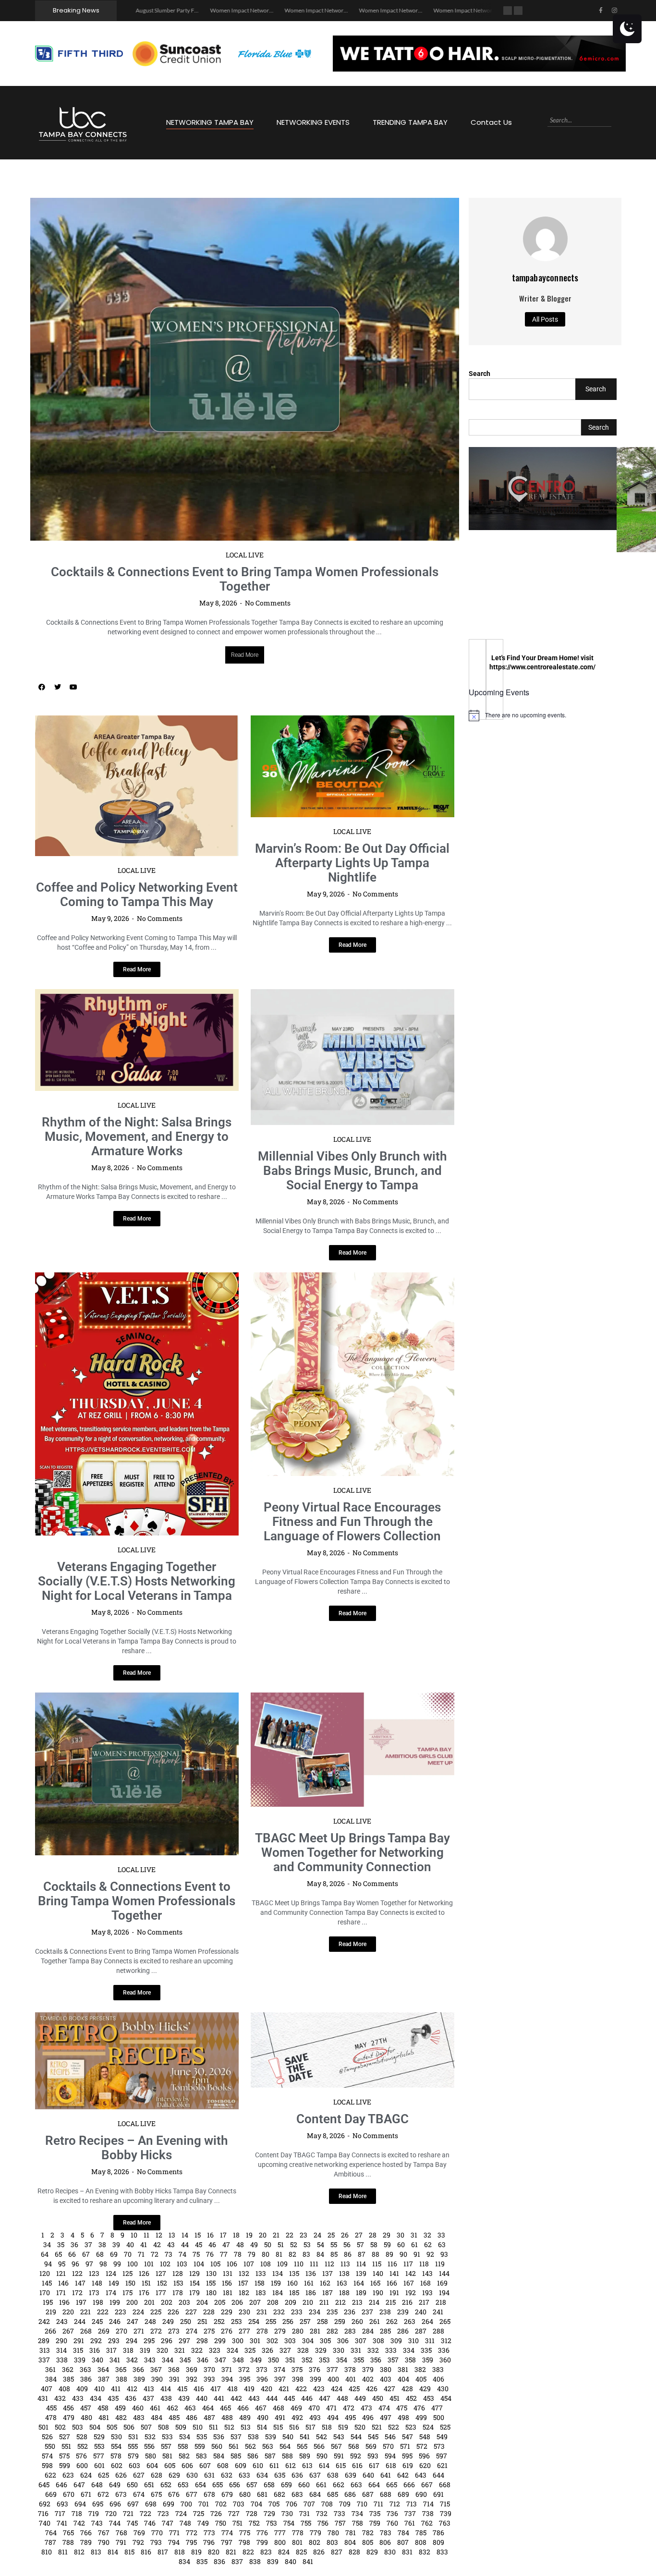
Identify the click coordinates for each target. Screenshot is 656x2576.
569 (371, 2344)
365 (121, 2268)
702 (221, 2402)
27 (359, 2133)
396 (262, 2277)
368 (174, 2268)
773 (209, 2431)
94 (48, 2162)
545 (373, 2335)
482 (121, 2316)
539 (271, 2335)
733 (340, 2412)
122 (77, 2171)
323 (215, 2248)
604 (152, 2364)
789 (86, 2440)
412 (132, 2287)
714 (428, 2402)
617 (374, 2364)
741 (62, 2421)
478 (51, 2316)
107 (249, 2162)
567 (336, 2344)
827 (337, 2450)
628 (157, 2373)
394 (227, 2277)
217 (424, 2200)
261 (375, 2219)
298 (202, 2239)
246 (115, 2219)
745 (132, 2421)
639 (351, 2373)
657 (252, 2383)
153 (178, 2181)
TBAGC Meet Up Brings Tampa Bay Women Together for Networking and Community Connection (245, 477)
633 (244, 2373)
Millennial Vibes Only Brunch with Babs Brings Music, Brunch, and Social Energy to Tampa (352, 1069)
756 (323, 2421)
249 (168, 2219)
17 (223, 2133)
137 (328, 2171)
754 (289, 2421)
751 (237, 2421)
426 (372, 2287)
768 (121, 2431)
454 (446, 2296)
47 (226, 2143)
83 (306, 2152)
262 (392, 2219)
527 (65, 2335)
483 (139, 2316)
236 (350, 2210)
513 (246, 2325)
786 (438, 2431)
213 (357, 2200)
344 (168, 2258)
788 (68, 2440)
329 (321, 2248)
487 (209, 2316)
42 (157, 2143)
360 (445, 2258)
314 (61, 2248)
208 (273, 2200)
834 (184, 2460)
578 (116, 2354)
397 (280, 2277)
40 (130, 2143)
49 (254, 2143)
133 (261, 2171)
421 (284, 2287)
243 (62, 2219)
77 (224, 2152)
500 (439, 2316)
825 (301, 2450)
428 (407, 2287)
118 (424, 2162)
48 (240, 2143)
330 (339, 2248)
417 (216, 2287)
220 (68, 2210)
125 (128, 2171)
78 (238, 2152)
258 (322, 2219)
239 (403, 2210)
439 (184, 2296)
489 (245, 2316)
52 (294, 2143)
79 (252, 2152)
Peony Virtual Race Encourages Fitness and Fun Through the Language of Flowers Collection (352, 1420)
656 (235, 2383)
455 (51, 2306)
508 (164, 2325)
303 (290, 2239)
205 (220, 2200)
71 (141, 2152)
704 (256, 2402)
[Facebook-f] (601, 11)
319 (145, 2248)
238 (385, 2210)
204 (202, 2200)
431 (43, 2296)
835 (202, 2460)
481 (104, 2316)
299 (220, 2239)
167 (409, 2181)
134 (278, 2171)
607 (205, 2364)
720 (111, 2412)
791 (121, 2440)
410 (99, 2287)
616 (357, 2364)
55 (334, 2143)
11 (146, 2133)
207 (255, 2200)
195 (48, 2200)
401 (351, 2277)
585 (236, 2354)
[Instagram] (615, 11)
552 (83, 2344)
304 (308, 2239)
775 (245, 2431)
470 (314, 2306)
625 (103, 2373)
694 (80, 2402)
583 (201, 2354)
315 (78, 2248)
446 (307, 2296)
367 (156, 2268)
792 (138, 2440)
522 (394, 2325)
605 (170, 2364)
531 (133, 2335)
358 (410, 2258)
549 (442, 2335)
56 (347, 2143)
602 (117, 2364)
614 (324, 2364)
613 (307, 2364)
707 (309, 2402)
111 (314, 2162)
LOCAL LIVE (245, 453)
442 (236, 2296)
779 (316, 2431)
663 (356, 2383)
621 (442, 2364)
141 (394, 2171)
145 (47, 2181)
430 (443, 2287)
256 (288, 2219)
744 (115, 2421)
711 (378, 2402)
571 (405, 2344)
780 (333, 2431)
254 (254, 2219)
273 (174, 2229)
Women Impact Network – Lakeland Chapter (413, 10)
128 (178, 2171)
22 (290, 2133)
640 (368, 2373)
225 (156, 2210)
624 (86, 2373)
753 (272, 2421)
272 (156, 2229)
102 (165, 2162)
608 (223, 2364)
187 (328, 2191)
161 (309, 2181)
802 (315, 2440)
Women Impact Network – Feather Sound (483, 10)
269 (104, 2229)
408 (64, 2287)
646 (61, 2383)
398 (298, 2277)
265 (445, 2219)
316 (95, 2248)
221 (85, 2210)
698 (151, 2402)
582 (184, 2354)
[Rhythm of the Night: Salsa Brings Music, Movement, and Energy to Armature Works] (137, 938)
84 (320, 2152)
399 (316, 2277)
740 (45, 2421)
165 (375, 2181)
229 (227, 2210)
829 (372, 2450)
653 (183, 2383)
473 (366, 2306)
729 (269, 2412)
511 (213, 2325)
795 (191, 2440)
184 (278, 2191)
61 (414, 2143)
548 (425, 2335)
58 (374, 2143)
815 (129, 2450)
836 (219, 2460)
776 (262, 2431)
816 (146, 2450)
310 (413, 2239)
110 (299, 2162)
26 (345, 2133)
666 (409, 2383)
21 (276, 2133)
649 (115, 2383)
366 (138, 2268)
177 (161, 2191)
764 (51, 2431)
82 (292, 2152)
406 (438, 2277)
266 (50, 2229)
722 (146, 2412)
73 (169, 2152)
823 (266, 2450)
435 (113, 2296)
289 (44, 2239)
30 (401, 2133)
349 (256, 2258)
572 (422, 2344)
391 (174, 2277)
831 (407, 2450)
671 (86, 2392)
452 (411, 2296)
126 (144, 2171)
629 (174, 2373)
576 (81, 2354)
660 (304, 2383)
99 (117, 2162)
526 (47, 2335)
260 (357, 2219)
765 (68, 2431)
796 (209, 2440)
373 (262, 2268)
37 (88, 2143)
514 (262, 2325)
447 (325, 2296)
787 (50, 2440)
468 (279, 2306)
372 (244, 2268)
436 (131, 2296)
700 (186, 2402)
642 (403, 2373)
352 (307, 2258)
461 (155, 2306)
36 (74, 2143)
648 (97, 2383)
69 (114, 2152)
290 (61, 2239)
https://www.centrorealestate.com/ (542, 667)
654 (200, 2383)
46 (212, 2143)
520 (360, 2325)
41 (144, 2143)
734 (357, 2412)
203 (184, 2200)
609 (241, 2364)
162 (325, 2181)
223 (121, 2210)
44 (185, 2143)
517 (310, 2325)
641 (386, 2373)
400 (333, 2277)
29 (387, 2133)
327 (285, 2248)
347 (220, 2258)
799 (262, 2440)
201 (149, 2200)
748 (185, 2421)
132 (244, 2171)
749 (203, 2421)
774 (227, 2431)
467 (261, 2306)
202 (167, 2200)
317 (111, 2248)
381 (403, 2268)
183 (261, 2191)
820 (214, 2450)
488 (227, 2316)
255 (271, 2219)
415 (182, 2287)
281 (315, 2229)
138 (344, 2171)
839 (273, 2460)
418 (232, 2287)
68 (100, 2152)
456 (68, 2306)
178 (178, 2191)
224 (138, 2210)
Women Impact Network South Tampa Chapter (267, 10)
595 (407, 2354)
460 (138, 2306)
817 (163, 2450)
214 (374, 2200)
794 (174, 2440)
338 (62, 2258)
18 (236, 2133)
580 (151, 2354)
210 (308, 2200)
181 (228, 2191)
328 (303, 2248)
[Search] (615, 120)
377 (332, 2268)
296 (167, 2239)
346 (203, 2258)
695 (98, 2402)
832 (425, 2450)
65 (58, 2152)
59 (387, 2143)
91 (417, 2152)
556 (149, 2344)
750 (221, 2421)
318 (128, 2248)
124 (111, 2171)
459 (120, 2306)
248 (150, 2219)
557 (166, 2344)
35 (61, 2143)
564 (285, 2344)
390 (157, 2277)
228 (209, 2210)
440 (202, 2296)
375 (297, 2268)
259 (340, 2219)
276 (227, 2229)
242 (44, 2219)
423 (319, 2287)
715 (445, 2402)
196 (64, 2200)
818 (180, 2450)
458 (103, 2306)
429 (425, 2287)
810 (47, 2450)
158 (260, 2181)
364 (103, 2268)
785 (421, 2431)
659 (286, 2383)
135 (294, 2171)
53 (307, 2143)
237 (367, 2210)
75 (196, 2152)
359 (428, 2258)
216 (407, 2200)
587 (270, 2354)
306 (343, 2239)
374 (279, 2268)
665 (392, 2383)
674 (139, 2392)
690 (421, 2392)
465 (225, 2306)
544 (356, 2335)
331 (356, 2248)
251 (202, 2219)
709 (345, 2402)
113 (345, 2162)
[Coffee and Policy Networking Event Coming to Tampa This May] (137, 684)
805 (368, 2440)
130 (211, 2171)
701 (204, 2402)
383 (438, 2268)
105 (215, 2162)
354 (342, 2258)
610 (258, 2364)
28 (373, 2133)
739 (446, 2412)
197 (81, 2200)
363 (85, 2268)
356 (376, 2258)
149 (114, 2181)
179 (194, 2191)
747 (168, 2421)
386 (86, 2277)
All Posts (545, 319)
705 (274, 2402)
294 (132, 2239)
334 (409, 2248)
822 (248, 2450)
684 (315, 2392)
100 (133, 2162)
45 (199, 2143)
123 (94, 2171)
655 (218, 2383)
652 (166, 2383)
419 (249, 2287)
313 (45, 2248)
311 (430, 2239)
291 (79, 2239)
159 (276, 2181)
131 (228, 2171)
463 (190, 2306)
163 (342, 2181)
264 (427, 2219)
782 (368, 2431)
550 (50, 2344)
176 (144, 2191)
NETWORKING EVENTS (313, 122)
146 (63, 2181)
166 (392, 2181)
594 (390, 2354)
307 (361, 2239)
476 (419, 2306)
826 (319, 2450)
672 (103, 2392)
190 (378, 2191)
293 (114, 2239)
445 (289, 2296)
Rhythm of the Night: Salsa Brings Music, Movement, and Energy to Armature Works (137, 1035)
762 (427, 2421)
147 (80, 2181)
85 (334, 2152)
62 (428, 2143)
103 (182, 2162)
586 (253, 2354)
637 (315, 2373)
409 (82, 2287)
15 (198, 2133)
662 (339, 2383)
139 (361, 2171)
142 (411, 2171)
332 (373, 2248)
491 (280, 2316)
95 (62, 2162)
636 (297, 2373)
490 (263, 2316)
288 (438, 2229)
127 (161, 2171)
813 (96, 2450)
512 (229, 2325)
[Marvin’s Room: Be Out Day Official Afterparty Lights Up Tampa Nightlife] (352, 665)
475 (402, 2306)
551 (66, 2344)
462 (172, 2306)
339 (80, 2258)
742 (79, 2421)
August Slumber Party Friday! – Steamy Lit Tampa (194, 10)
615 (341, 2364)
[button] (543, 489)
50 (268, 2143)
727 (234, 2412)
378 (350, 2268)
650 (132, 2383)
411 (116, 2287)
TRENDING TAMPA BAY (410, 122)
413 (149, 2287)
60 (401, 2143)
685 (333, 2392)
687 (368, 2392)
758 (358, 2421)
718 (77, 2412)
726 (216, 2412)
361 (50, 2268)
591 (339, 2354)
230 (244, 2210)
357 (393, 2258)
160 (292, 2181)
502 (60, 2325)
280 (298, 2229)
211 (324, 2200)
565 (302, 2344)
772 (192, 2431)
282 (332, 2229)
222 (103, 2210)
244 (80, 2219)
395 (245, 2277)
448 (342, 2296)
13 (172, 2133)
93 (444, 2152)
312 (446, 2239)
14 (185, 2133)
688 (386, 2392)
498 (403, 2316)
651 (149, 2383)
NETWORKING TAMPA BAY (210, 122)
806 (385, 2440)
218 (441, 2200)
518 (327, 2325)
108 (266, 2162)
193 (427, 2191)
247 (133, 2219)
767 (104, 2431)
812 (79, 2450)
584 (219, 2354)
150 (130, 2181)
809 (438, 2440)
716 (43, 2412)
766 (86, 2431)
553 (99, 2344)
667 (427, 2383)
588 (287, 2354)
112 (329, 2162)
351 (290, 2258)
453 (429, 2296)
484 (157, 2316)
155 (211, 2181)
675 (156, 2392)
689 (403, 2392)
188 (344, 2191)
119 (440, 2162)
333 (391, 2248)
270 (121, 2229)
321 (180, 2248)
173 (94, 2191)
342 (132, 2258)
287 (421, 2229)
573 (439, 2344)
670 (69, 2392)
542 (322, 2335)
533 (167, 2335)
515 (278, 2325)
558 (183, 2344)
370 (209, 2268)
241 (438, 2210)
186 (311, 2191)
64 (45, 2152)
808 (421, 2440)
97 (89, 2162)
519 (343, 2325)
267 (68, 2229)
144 (444, 2171)
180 (211, 2191)
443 (254, 2296)
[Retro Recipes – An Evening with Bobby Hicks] (137, 1959)
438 (166, 2296)
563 (268, 2344)
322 (197, 2248)
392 (192, 2277)
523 (411, 2325)
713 (412, 2402)
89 (389, 2152)
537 (236, 2335)
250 (186, 2219)
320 (162, 2248)
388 (121, 2277)
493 (315, 2316)
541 (305, 2335)
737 (410, 2412)
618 (391, 2364)
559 (200, 2344)
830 (390, 2450)
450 (378, 2296)
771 (174, 2431)
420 (267, 2287)
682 (279, 2392)
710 (362, 2402)
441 (219, 2296)
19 (249, 2133)
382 (420, 2268)
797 (227, 2440)
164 (359, 2181)
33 (441, 2133)
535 (202, 2335)
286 (403, 2229)
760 (392, 2421)
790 (104, 2440)
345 (185, 2258)
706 (292, 2402)
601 (99, 2364)
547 (407, 2335)
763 (445, 2421)
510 (198, 2325)
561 (234, 2344)
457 (86, 2306)
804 (350, 2440)
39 (116, 2143)
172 (77, 2191)
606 (187, 2364)
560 (217, 2344)
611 (274, 2364)
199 (115, 2200)
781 (351, 2431)
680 (245, 2392)
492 (297, 2316)
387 (104, 2277)
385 (68, 2277)
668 (445, 2383)
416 (199, 2287)
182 (244, 2191)
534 (185, 2335)
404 (403, 2277)
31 (414, 2133)
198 (98, 2200)
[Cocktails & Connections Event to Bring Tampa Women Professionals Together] (137, 1672)
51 (281, 2143)
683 (297, 2392)
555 (133, 2344)
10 (134, 2133)
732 (322, 2412)
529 (99, 2335)
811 (63, 2450)
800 (280, 2440)
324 (232, 2248)
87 (362, 2152)
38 (102, 2143)
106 (232, 2162)
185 (294, 2191)
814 (113, 2450)
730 (287, 2412)
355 (359, 2258)
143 (427, 2171)
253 (237, 2219)
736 (392, 2412)
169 (442, 2181)
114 (361, 2162)
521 (377, 2325)
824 (284, 2450)
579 (133, 2354)
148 (97, 2181)
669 (51, 2392)
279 (280, 2229)
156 (227, 2181)
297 (184, 2239)
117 (408, 2162)
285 (385, 2229)
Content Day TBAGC (352, 2017)
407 (47, 2287)
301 (255, 2239)
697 (133, 2402)
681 (262, 2392)
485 (174, 2316)
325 (250, 2248)
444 (272, 2296)
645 (44, 2383)
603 (134, 2364)
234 (315, 2210)
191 (394, 2191)
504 (95, 2325)
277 (244, 2229)
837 (237, 2460)
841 (308, 2460)
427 (389, 2287)
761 (410, 2421)
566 (319, 2344)
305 (325, 2239)
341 (115, 2258)
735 (375, 2412)
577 (99, 2354)
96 (75, 2162)
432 (60, 2296)
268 (86, 2229)
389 (139, 2277)
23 (304, 2133)
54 (321, 2143)
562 (250, 2344)
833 (442, 2450)
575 (64, 2354)
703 (239, 2402)
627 (139, 2373)
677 (192, 2392)
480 (86, 2316)
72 (155, 2152)
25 (331, 2133)
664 (374, 2383)
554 (116, 2344)
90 (403, 2152)
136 (311, 2171)
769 (139, 2431)
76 (210, 2152)
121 (61, 2171)
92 (430, 2152)
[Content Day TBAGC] (352, 1948)
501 (43, 2325)
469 (296, 2306)
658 (269, 2383)
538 (253, 2335)
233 (297, 2210)
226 (173, 2210)
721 (128, 2412)
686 (350, 2392)
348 (238, 2258)
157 (243, 2181)
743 (97, 2421)
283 (350, 2229)
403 (386, 2277)
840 (291, 2460)
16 (210, 2133)
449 (360, 2296)
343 (150, 2258)
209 (291, 2200)
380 (386, 2268)
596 (424, 2354)
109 (282, 2162)
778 (298, 2431)
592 (356, 2354)
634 (262, 2373)
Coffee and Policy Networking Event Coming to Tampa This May (137, 793)
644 (438, 2373)
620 (425, 2364)
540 (288, 2335)
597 (442, 2354)
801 (297, 2440)
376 (315, 2268)
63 (442, 2143)
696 (115, 2402)
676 (174, 2392)
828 (354, 2450)
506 (129, 2325)
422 (301, 2287)
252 (219, 2219)
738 (428, 2412)
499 (421, 2316)
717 (60, 2412)
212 (340, 2200)
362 (68, 2268)
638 (333, 2373)
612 (291, 2364)
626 (121, 2373)
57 (360, 2143)
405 (421, 2277)
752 (254, 2421)
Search (480, 374)
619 (408, 2364)
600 (82, 2364)
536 (219, 2335)
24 (317, 2133)
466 (243, 2306)
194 (444, 2191)
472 (349, 2306)
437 (148, 2296)
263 (410, 2219)
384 (51, 2277)
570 (388, 2344)
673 (121, 2392)
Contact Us (491, 122)
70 (128, 2152)
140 (378, 2171)
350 (273, 2258)
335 (426, 2248)
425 (354, 2287)
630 (192, 2373)
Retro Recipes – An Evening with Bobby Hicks (137, 2046)
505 (112, 2325)
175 (128, 2191)
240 (421, 2210)
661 (321, 2383)
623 (68, 2373)
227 (191, 2210)
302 (272, 2239)
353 (324, 2258)
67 (86, 2152)
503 (78, 2325)
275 (209, 2229)
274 (192, 2229)
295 (149, 2239)
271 (139, 2229)
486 (192, 2316)
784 (403, 2431)
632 (227, 2373)
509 (181, 2325)
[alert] (543, 715)
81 (279, 2152)
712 (395, 2402)
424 (337, 2287)
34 (47, 2143)
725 (199, 2412)
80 (266, 2152)
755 (306, 2421)
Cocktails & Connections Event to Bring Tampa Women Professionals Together (137, 1799)
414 (166, 2287)
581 (167, 2354)
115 (377, 2162)
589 (305, 2354)
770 (157, 2431)
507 (146, 2325)
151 (146, 2181)
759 (375, 2421)
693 (62, 2402)
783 (386, 2431)
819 (196, 2450)
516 (294, 2325)
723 (163, 2412)
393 (209, 2277)
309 (396, 2239)
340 (97, 2258)
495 (350, 2316)
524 (428, 2325)
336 (444, 2248)
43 (171, 2143)
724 (181, 2412)
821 (231, 2450)
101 (149, 2162)
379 (368, 2268)
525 (445, 2325)
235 (332, 2210)
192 (411, 2191)
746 (150, 2421)
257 (305, 2219)
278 (262, 2229)
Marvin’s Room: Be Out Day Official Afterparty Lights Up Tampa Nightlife (352, 761)
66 (72, 2152)
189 (361, 2191)
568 (354, 2344)
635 (280, 2373)
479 (69, 2316)
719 (94, 2412)
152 (162, 2181)
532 (150, 2335)
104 (199, 2162)
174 (111, 2191)
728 (252, 2412)
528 (82, 2335)
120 (45, 2171)
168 (425, 2181)
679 (227, 2392)
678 (209, 2392)
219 (51, 2210)
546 (390, 2335)
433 (78, 2296)
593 (373, 2354)
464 (208, 2306)
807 (403, 2440)
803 (332, 2440)
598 (47, 2364)
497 (386, 2316)
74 (182, 2152)
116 (392, 2162)
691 (438, 2392)
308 (378, 2239)
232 (279, 2210)
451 (395, 2296)
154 (195, 2181)
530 (116, 2335)
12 (159, 2133)
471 (331, 2306)
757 (340, 2421)
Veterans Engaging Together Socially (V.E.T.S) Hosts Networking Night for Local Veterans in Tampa (137, 1479)
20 (263, 2133)
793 (156, 2440)
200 (132, 2200)
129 (194, 2171)
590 (322, 2354)
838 (255, 2460)
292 (96, 2239)
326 (267, 2248)
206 (237, 2200)
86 (348, 2152)
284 (368, 2229)
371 (227, 2268)
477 (437, 2306)
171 (61, 2191)
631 (209, 2373)
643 (421, 2373)
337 (44, 2258)
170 (45, 2191)
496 (368, 2316)
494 (333, 2316)
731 (304, 2412)
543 (339, 2335)
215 (391, 2200)
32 (427, 2133)
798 (244, 2440)
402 (368, 2277)
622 (50, 2373)
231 (262, 2210)
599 (65, 2364)
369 (192, 2268)
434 (96, 2296)
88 (376, 2152)
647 (79, 2383)
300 (238, 2239)
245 (97, 2219)
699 (169, 2402)
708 (327, 2402)
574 (47, 2354)
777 (280, 2431)
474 (384, 2306)
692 (45, 2402)
